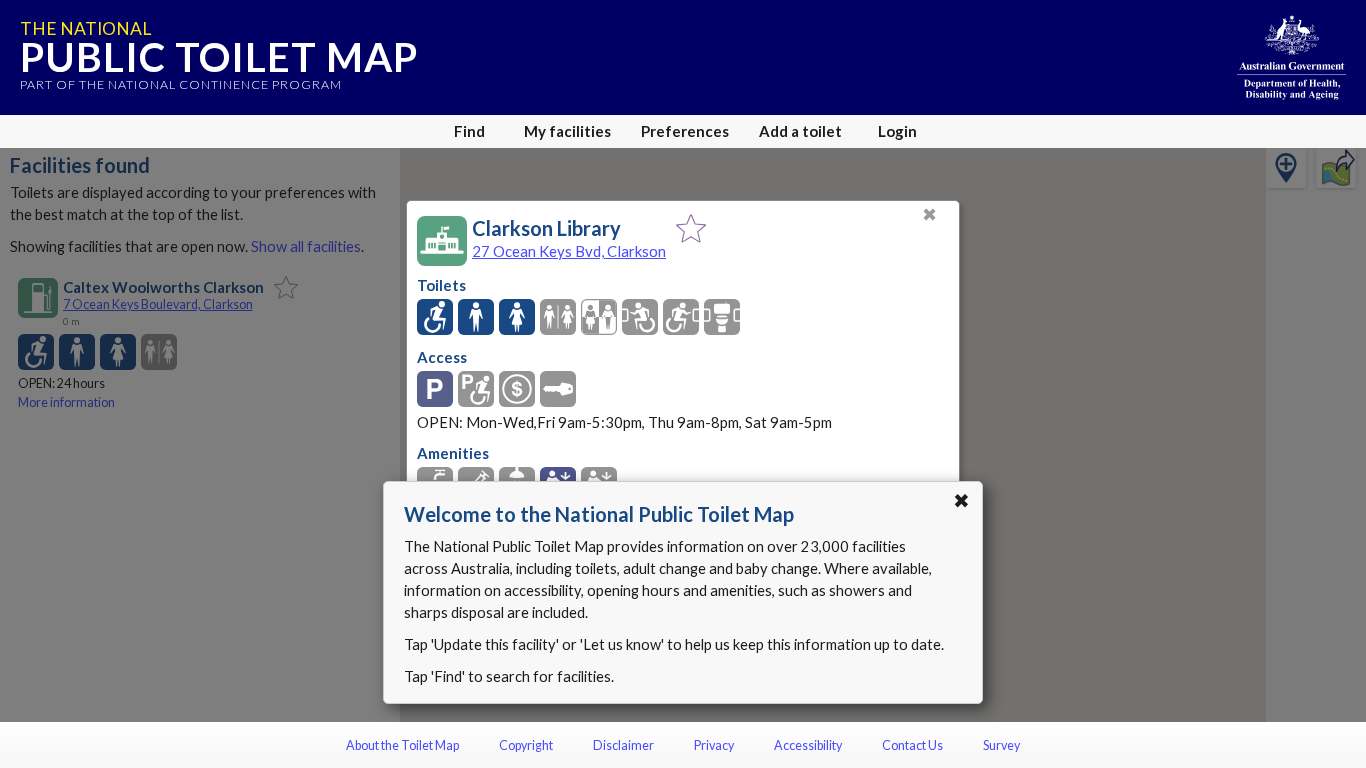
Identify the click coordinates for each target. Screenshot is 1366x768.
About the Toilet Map (402, 745)
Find (469, 131)
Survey (1001, 745)
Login (897, 131)
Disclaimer (623, 745)
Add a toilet (800, 131)
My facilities (567, 131)
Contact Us (912, 745)
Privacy (714, 745)
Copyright (526, 745)
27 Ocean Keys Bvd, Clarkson (569, 251)
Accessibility (808, 745)
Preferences (685, 131)
